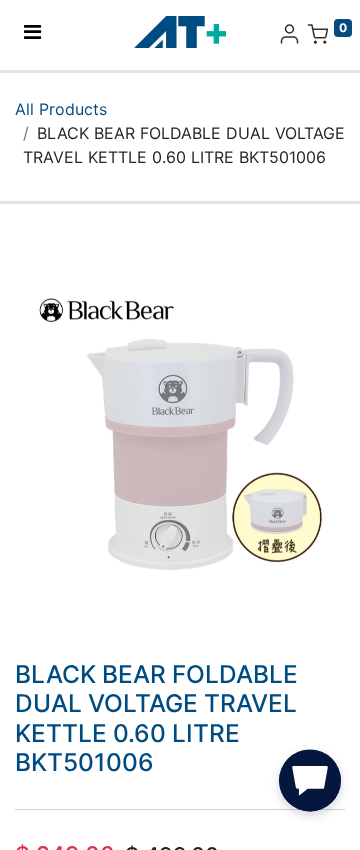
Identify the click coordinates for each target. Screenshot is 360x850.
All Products (61, 109)
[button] (310, 785)
